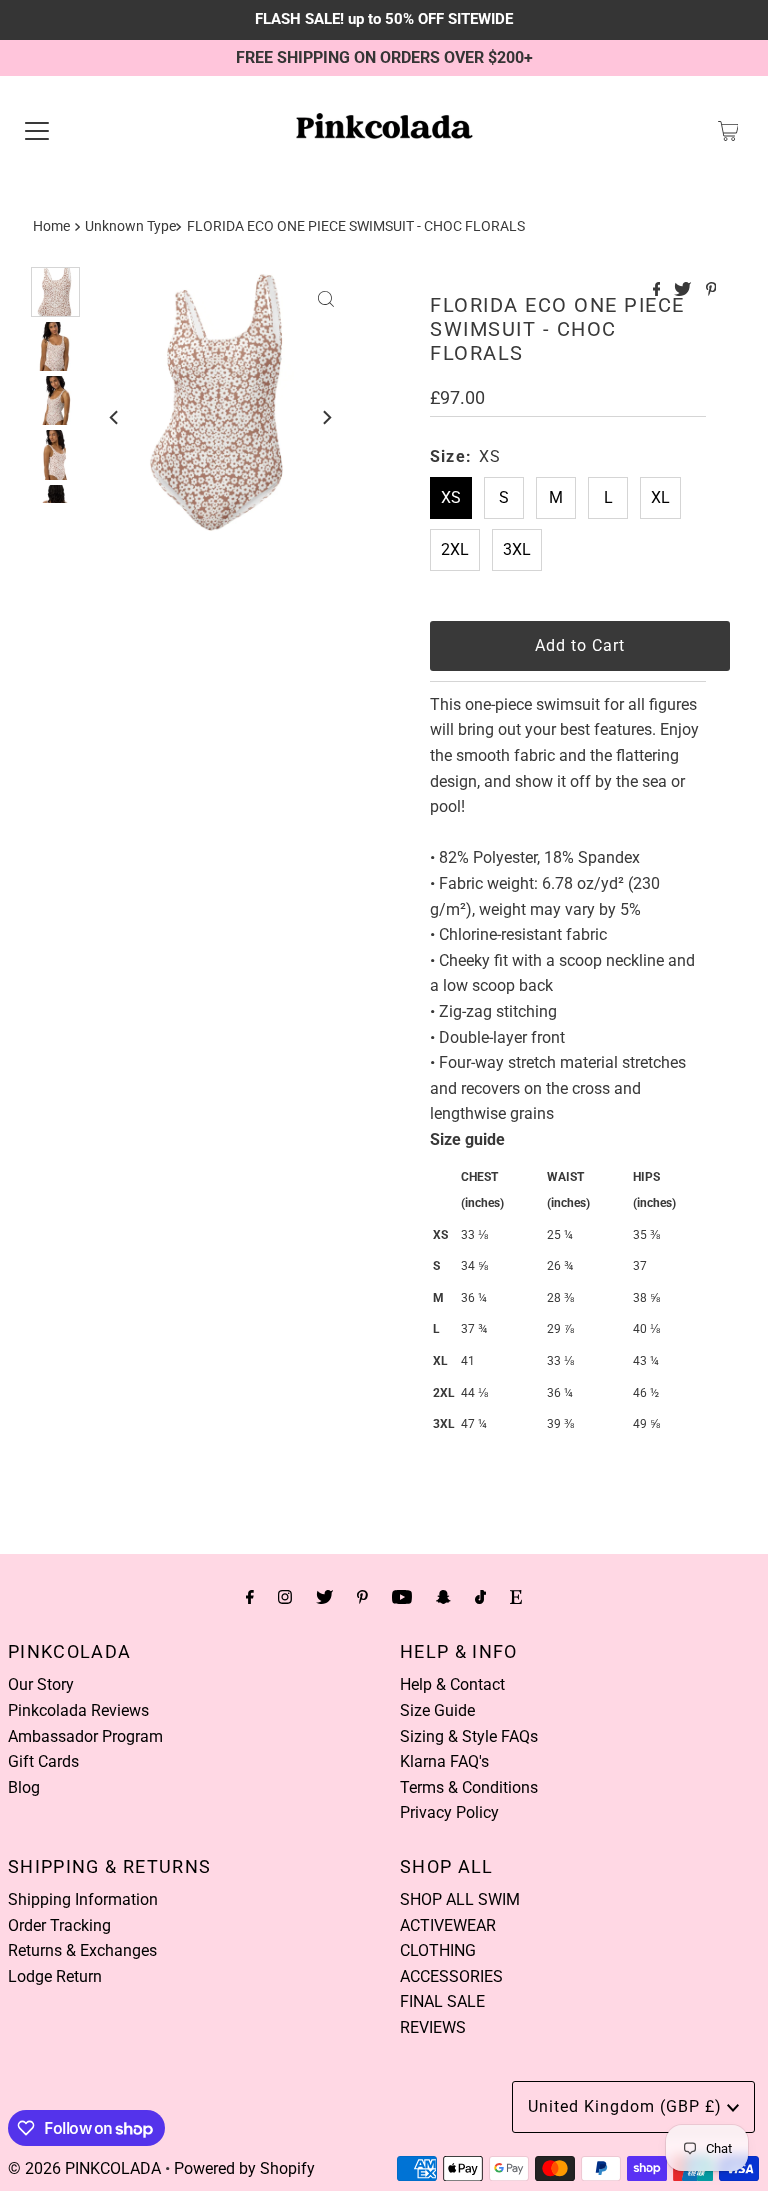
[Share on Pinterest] (711, 290)
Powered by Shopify (244, 2168)
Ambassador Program (85, 1736)
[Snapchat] (443, 1597)
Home (51, 226)
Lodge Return (55, 1976)
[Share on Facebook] (659, 290)
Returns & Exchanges (82, 1950)
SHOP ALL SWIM (460, 1899)
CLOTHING (438, 1950)
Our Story (41, 1684)
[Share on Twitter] (684, 290)
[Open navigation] (37, 131)
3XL (517, 549)
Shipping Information (83, 1899)
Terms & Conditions (469, 1787)
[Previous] (115, 417)
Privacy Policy (449, 1812)
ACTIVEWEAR (448, 1925)
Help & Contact (452, 1684)
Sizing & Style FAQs (469, 1736)
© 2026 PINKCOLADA (84, 2168)
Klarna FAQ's (444, 1761)
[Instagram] (285, 1597)
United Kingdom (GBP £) (627, 2106)
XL (660, 497)
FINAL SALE (442, 2001)
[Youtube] (402, 1597)
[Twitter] (324, 1597)
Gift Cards (43, 1761)
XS (451, 497)
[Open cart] (728, 131)
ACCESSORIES (451, 1976)
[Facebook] (250, 1597)
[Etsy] (516, 1597)
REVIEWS (433, 2027)
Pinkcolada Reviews (78, 1710)
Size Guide (437, 1710)
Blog (24, 1787)
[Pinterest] (362, 1597)
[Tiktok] (480, 1597)
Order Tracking (59, 1925)
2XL (455, 549)
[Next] (326, 417)
